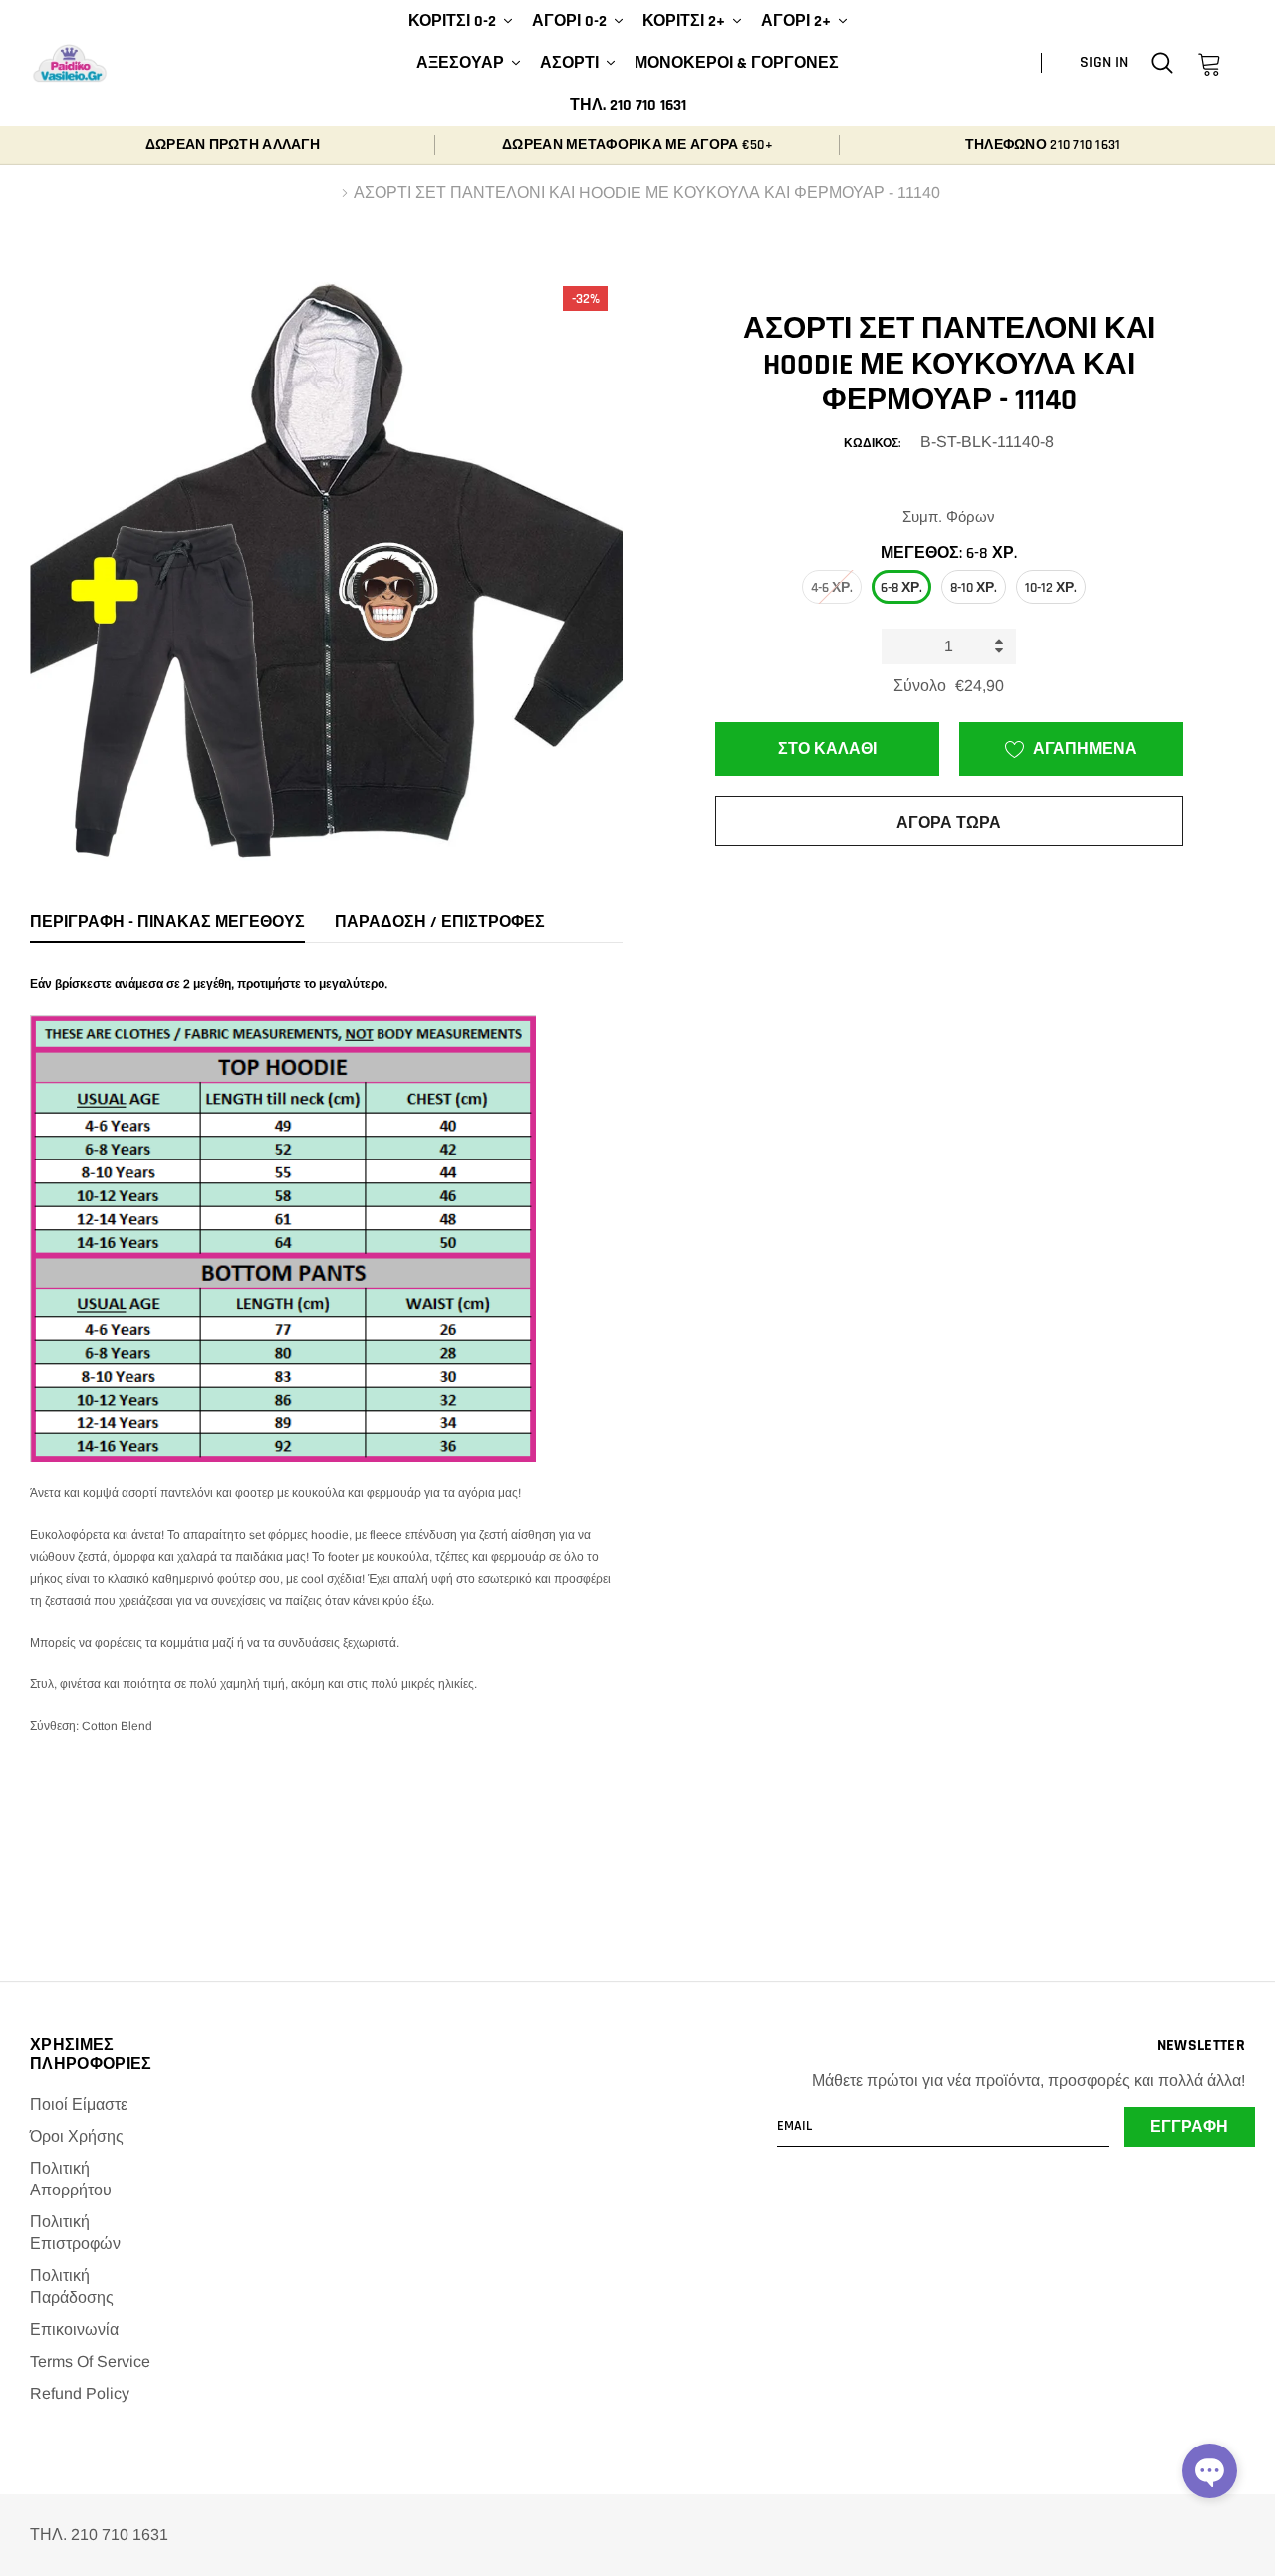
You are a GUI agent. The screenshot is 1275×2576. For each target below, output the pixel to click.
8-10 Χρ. (974, 588)
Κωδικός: (872, 444)
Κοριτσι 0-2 (452, 21)
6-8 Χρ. (901, 588)
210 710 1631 (1085, 145)
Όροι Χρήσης (77, 2136)
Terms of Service (90, 2361)
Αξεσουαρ (460, 63)
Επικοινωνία (74, 2329)
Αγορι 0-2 (569, 21)
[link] (1162, 62)
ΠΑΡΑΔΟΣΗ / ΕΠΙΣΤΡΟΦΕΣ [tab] (440, 923)
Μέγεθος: (949, 553)
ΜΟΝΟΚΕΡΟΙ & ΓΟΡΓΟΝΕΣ (737, 63)
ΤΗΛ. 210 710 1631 (628, 105)
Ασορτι (569, 63)
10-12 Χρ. (1051, 588)
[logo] (70, 64)
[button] (1210, 2471)
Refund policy (80, 2393)
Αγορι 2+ (796, 21)
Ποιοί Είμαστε (79, 2104)
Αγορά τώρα (949, 823)
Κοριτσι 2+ (684, 21)
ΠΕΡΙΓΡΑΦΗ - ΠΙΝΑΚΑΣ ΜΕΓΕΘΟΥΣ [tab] (167, 923)
